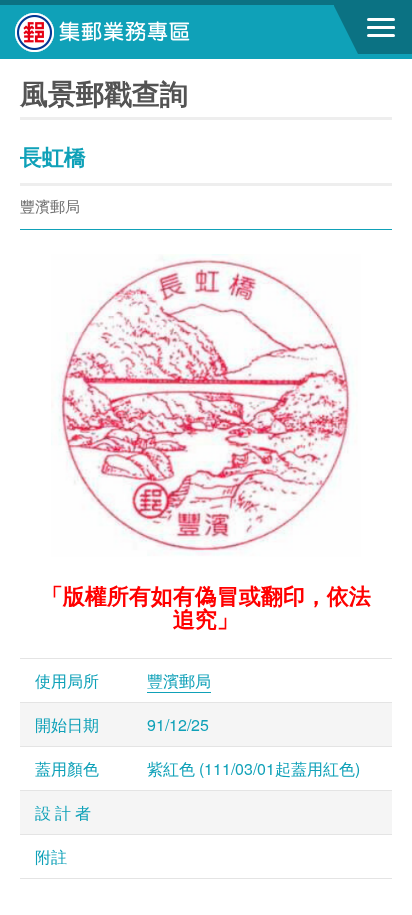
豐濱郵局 (179, 680)
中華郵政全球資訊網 (125, 32)
